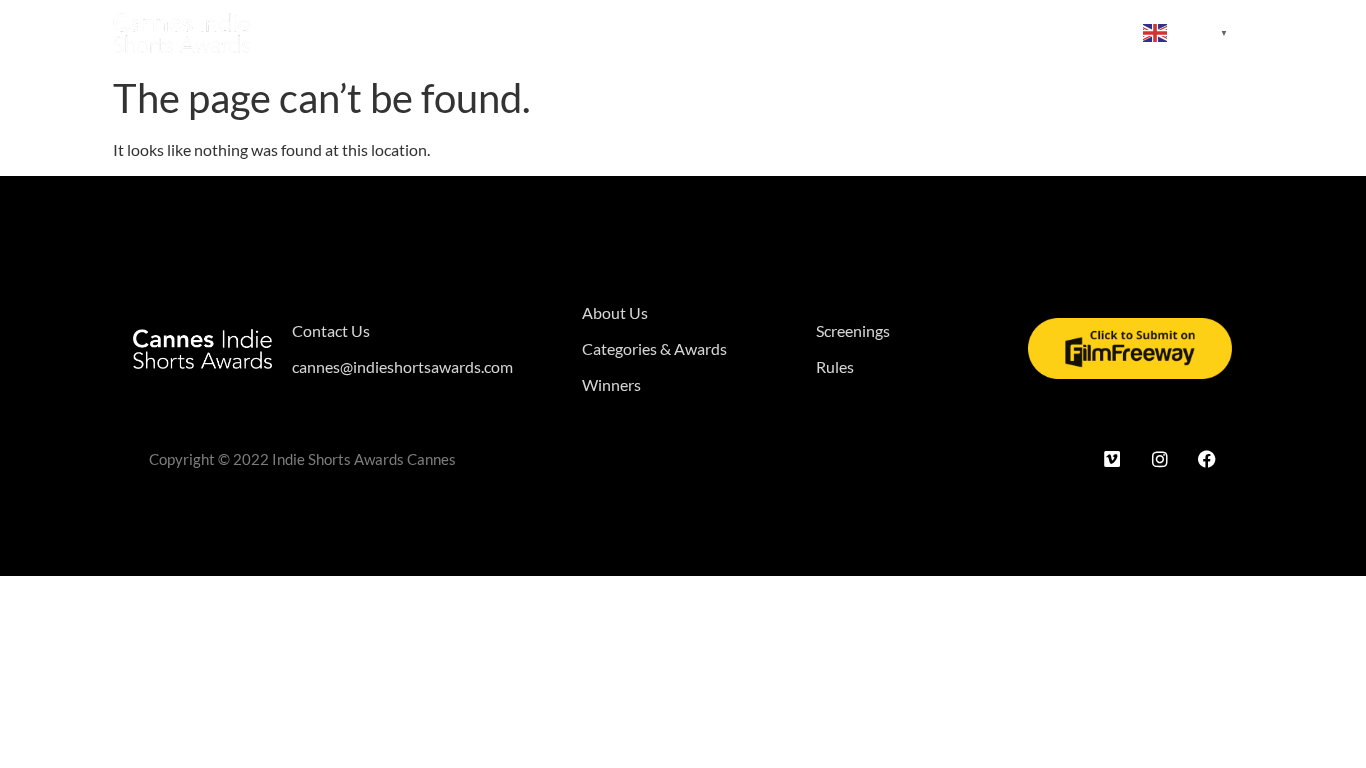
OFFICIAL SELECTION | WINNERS (690, 32)
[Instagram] (1160, 460)
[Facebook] (1207, 460)
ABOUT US (332, 32)
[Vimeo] (1112, 460)
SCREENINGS (868, 32)
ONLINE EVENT (1059, 32)
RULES (960, 32)
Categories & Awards (475, 32)
